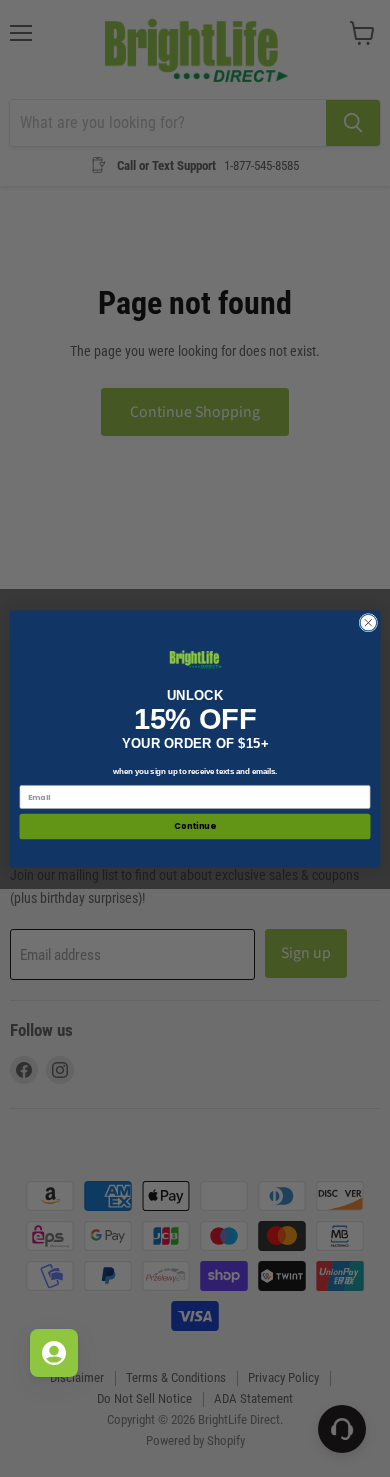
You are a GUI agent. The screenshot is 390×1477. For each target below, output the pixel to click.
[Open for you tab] (54, 1353)
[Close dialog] (368, 622)
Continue (194, 826)
